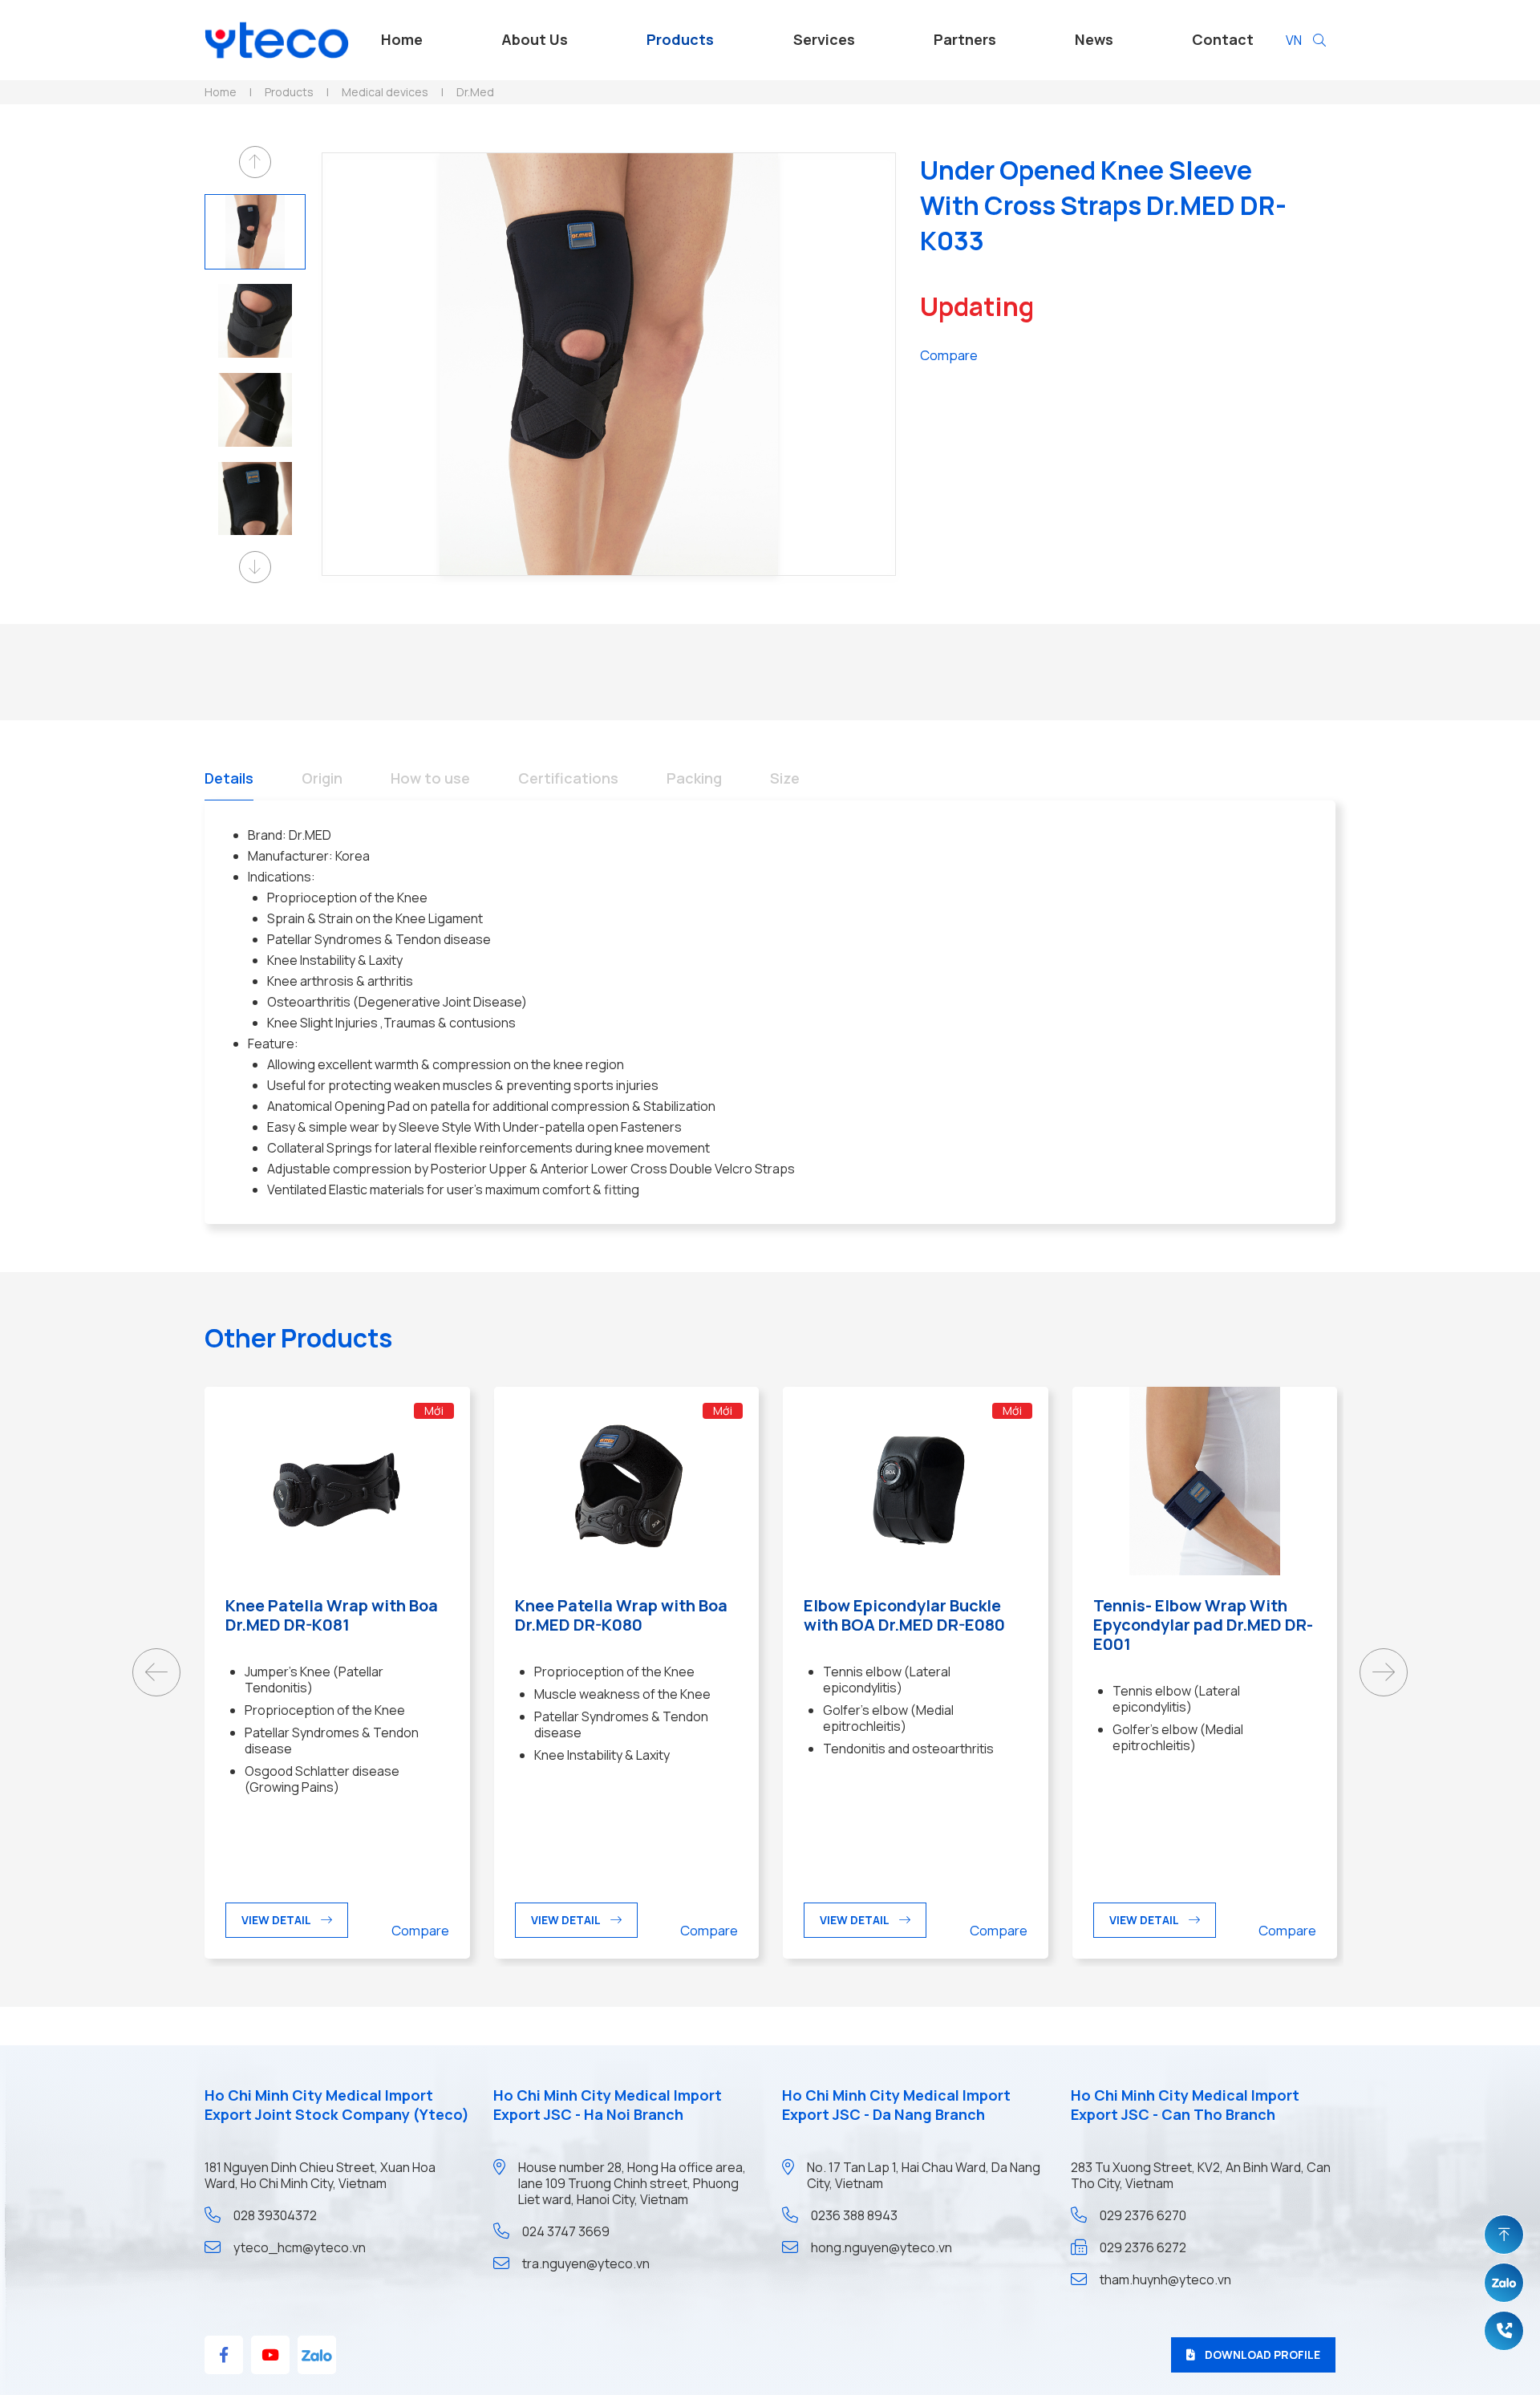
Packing (694, 778)
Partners (965, 39)
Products (680, 39)
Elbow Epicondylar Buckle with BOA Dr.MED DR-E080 (904, 1615)
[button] (255, 162)
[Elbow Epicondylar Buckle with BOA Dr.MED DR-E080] (916, 1480)
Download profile (1262, 2354)
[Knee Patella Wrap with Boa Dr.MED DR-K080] (627, 1480)
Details (229, 778)
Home (402, 39)
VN (1294, 40)
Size (785, 778)
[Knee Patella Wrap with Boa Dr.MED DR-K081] (337, 1480)
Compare (949, 355)
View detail (276, 1920)
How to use (430, 778)
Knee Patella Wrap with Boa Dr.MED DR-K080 (621, 1615)
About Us (535, 39)
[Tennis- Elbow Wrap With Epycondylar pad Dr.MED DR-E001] (1205, 1480)
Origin (322, 778)
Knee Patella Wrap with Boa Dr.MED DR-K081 (332, 1615)
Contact (1223, 39)
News (1094, 39)
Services (824, 39)
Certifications (568, 778)
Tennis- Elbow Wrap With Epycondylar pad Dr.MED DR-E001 (1203, 1625)
